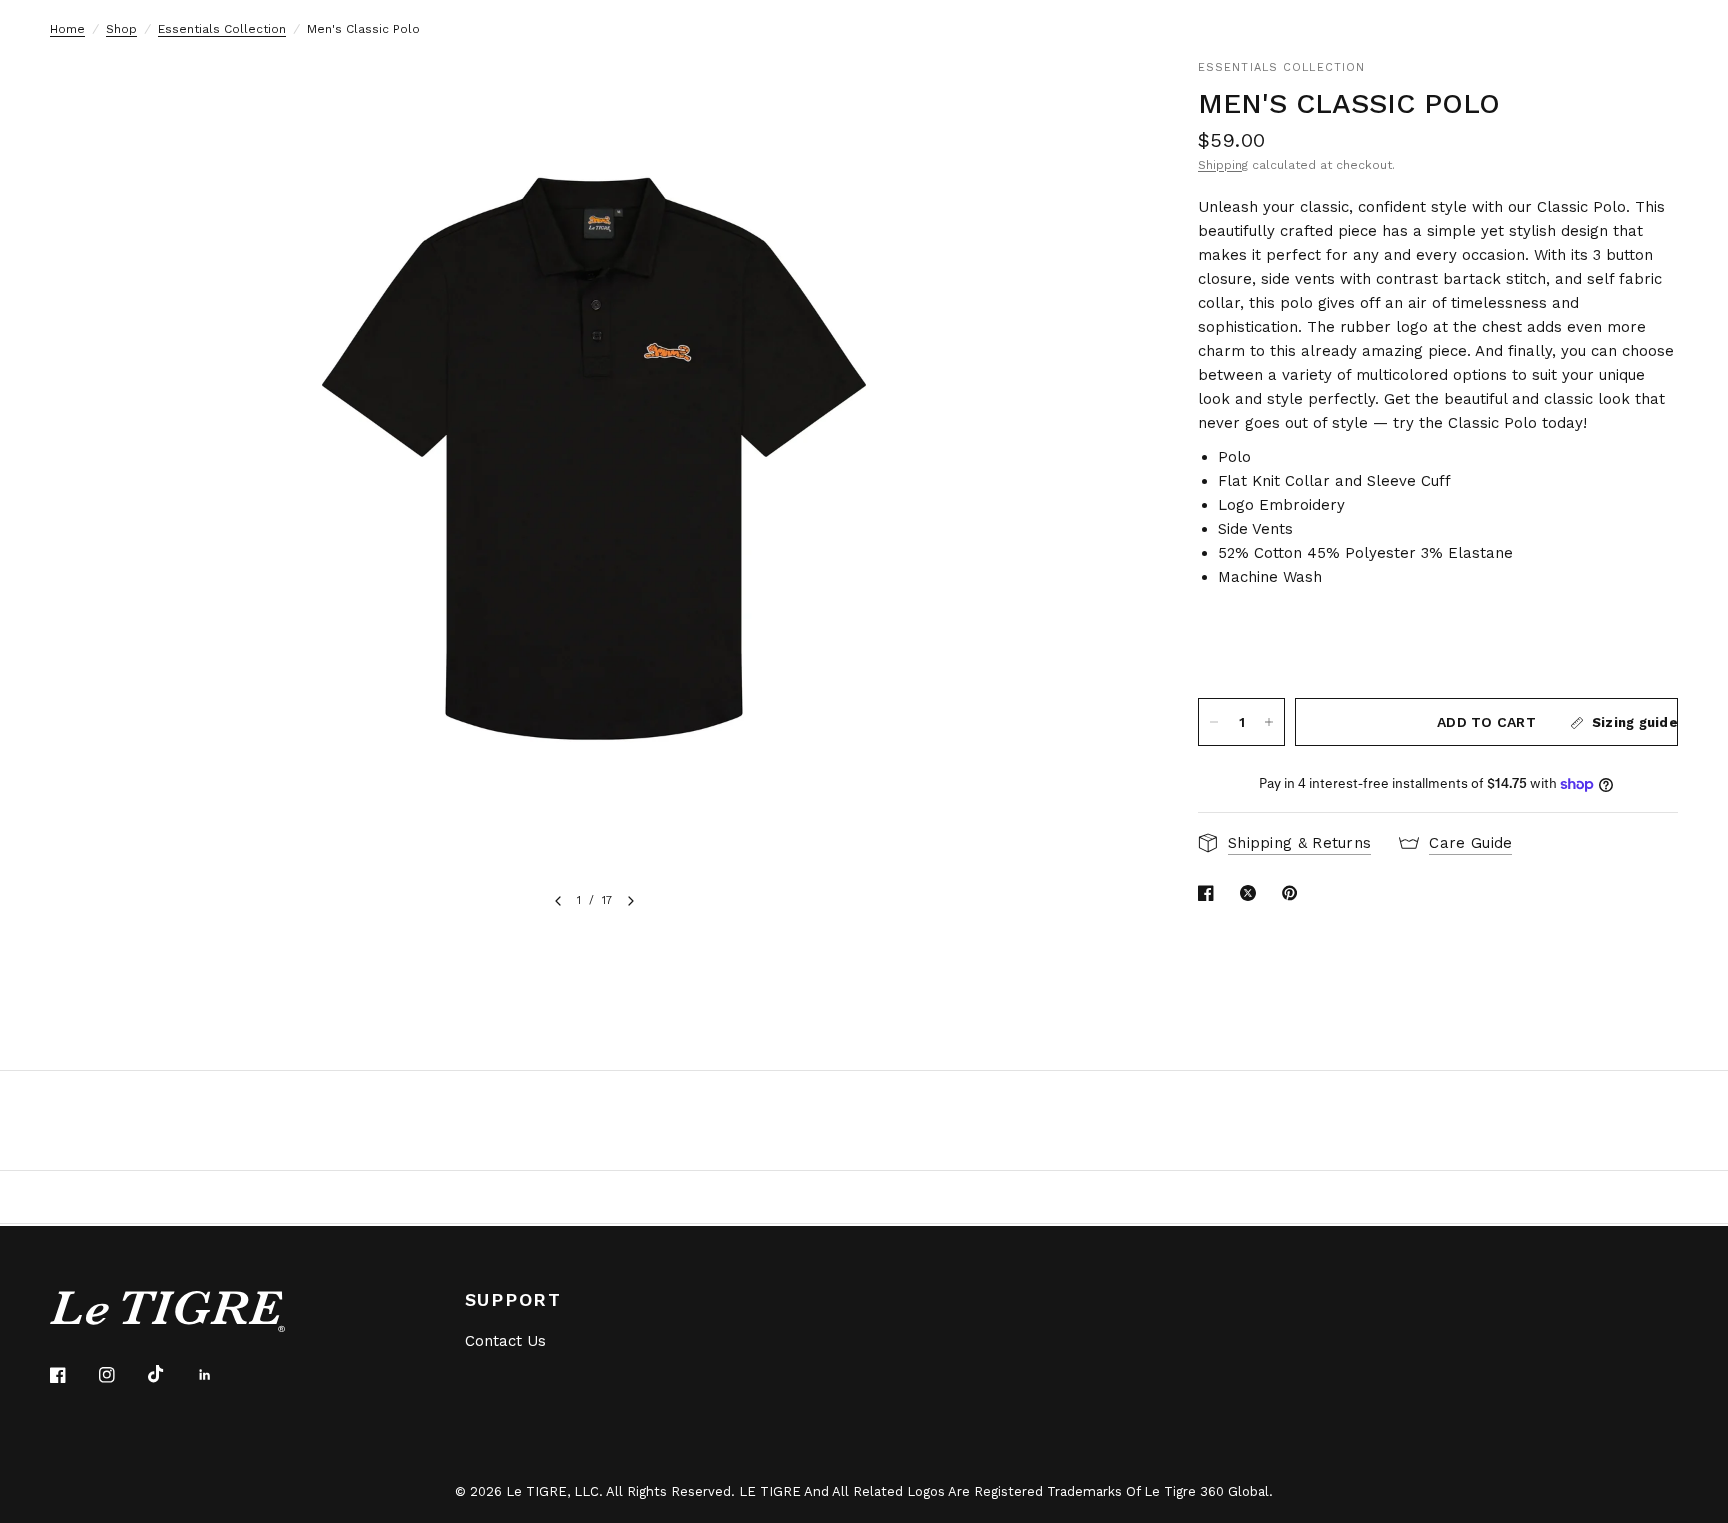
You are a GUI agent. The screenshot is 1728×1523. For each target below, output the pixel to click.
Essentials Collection (222, 29)
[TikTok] (170, 1374)
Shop (121, 29)
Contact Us (505, 1341)
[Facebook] (72, 1375)
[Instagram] (121, 1375)
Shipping (1223, 165)
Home (67, 29)
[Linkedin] (219, 1375)
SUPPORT (514, 1300)
